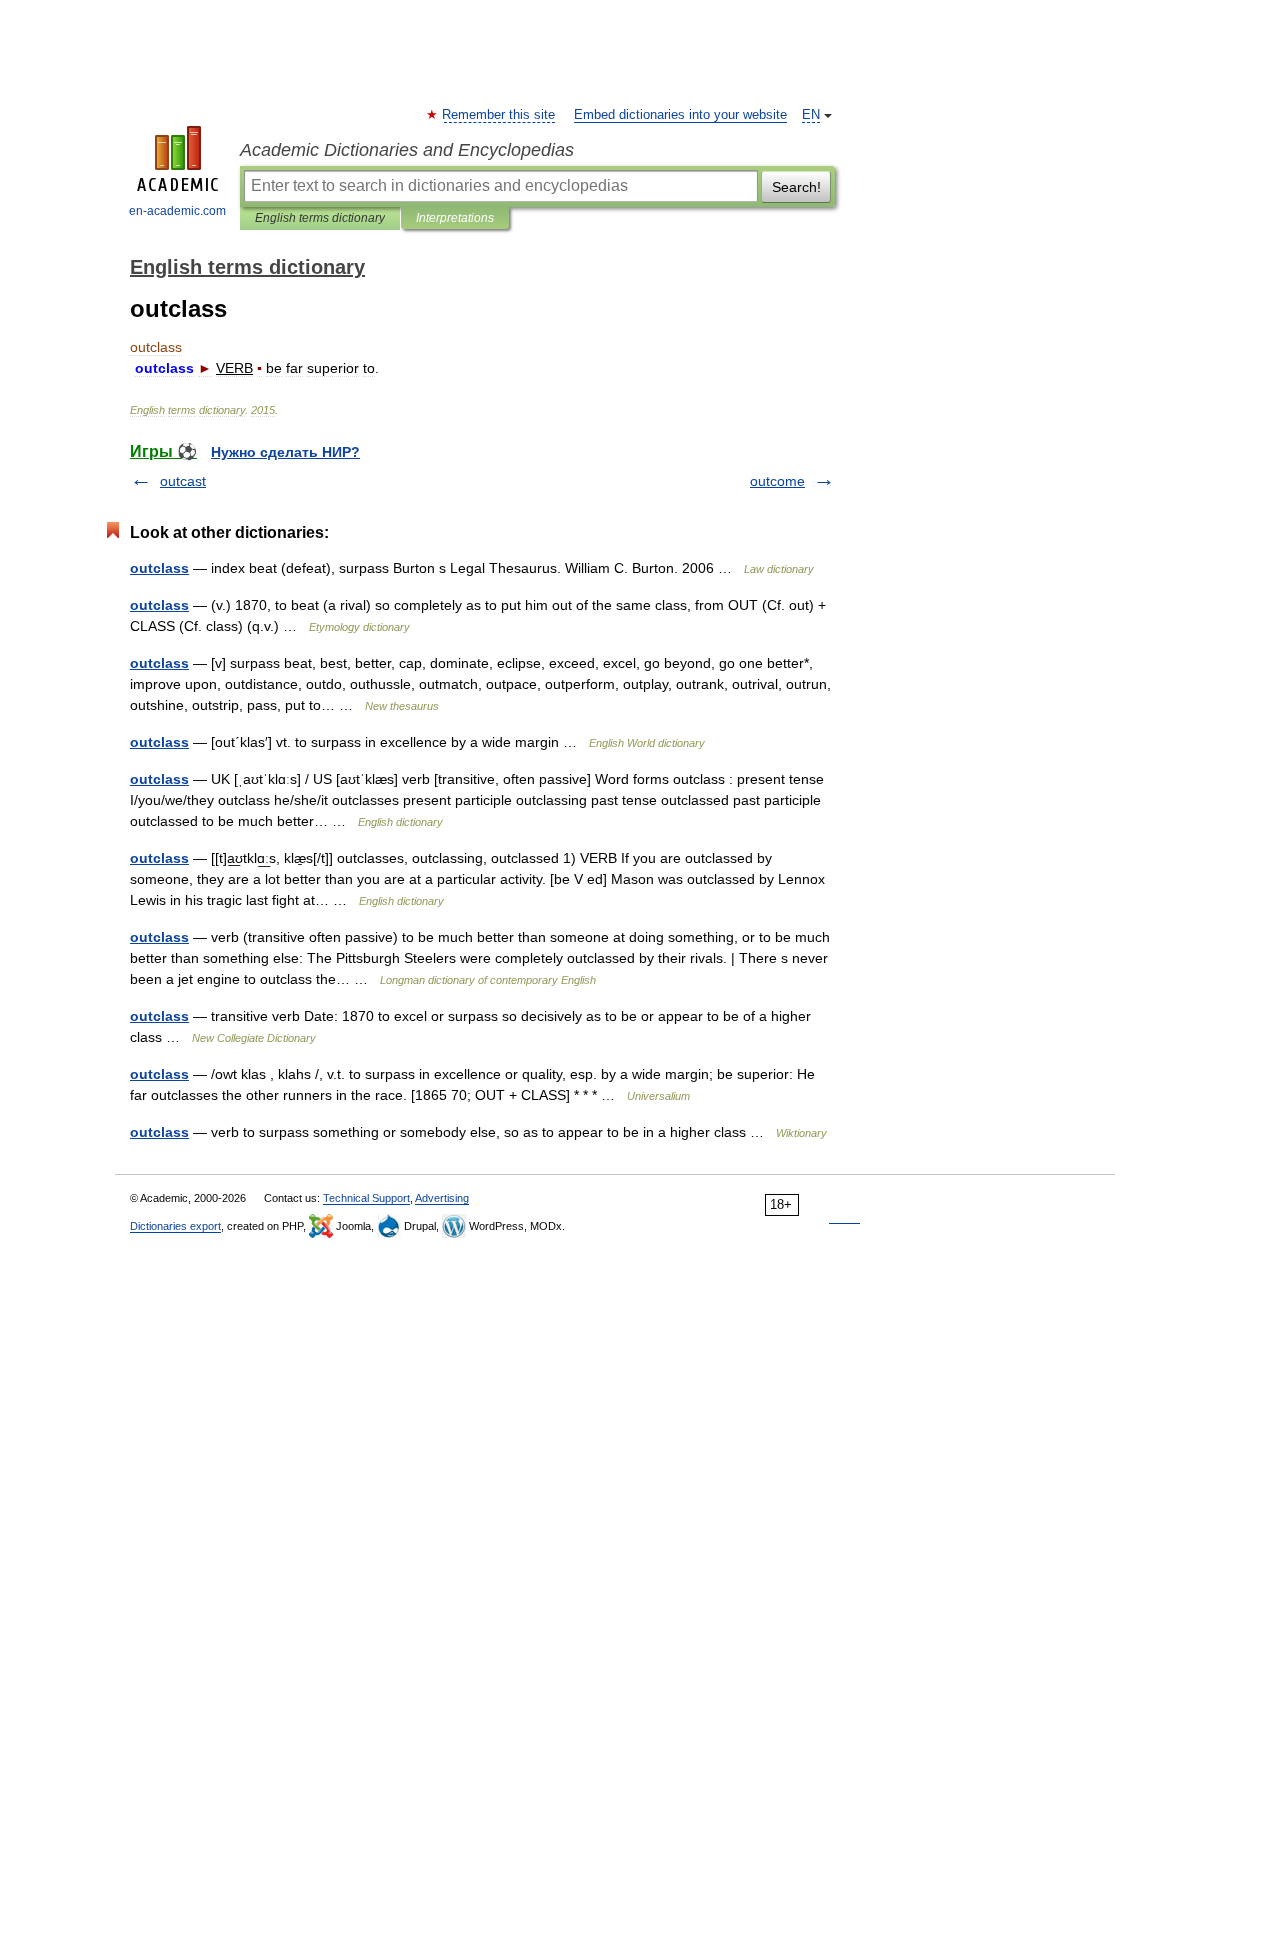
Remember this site (499, 115)
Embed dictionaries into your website (680, 115)
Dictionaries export (175, 1226)
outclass (159, 568)
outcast (183, 481)
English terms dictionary (320, 218)
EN (811, 115)
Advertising (442, 1198)
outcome (777, 481)
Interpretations (455, 218)
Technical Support (366, 1198)
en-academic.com (177, 211)
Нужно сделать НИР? (285, 452)
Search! (796, 187)
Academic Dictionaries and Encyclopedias (407, 150)
